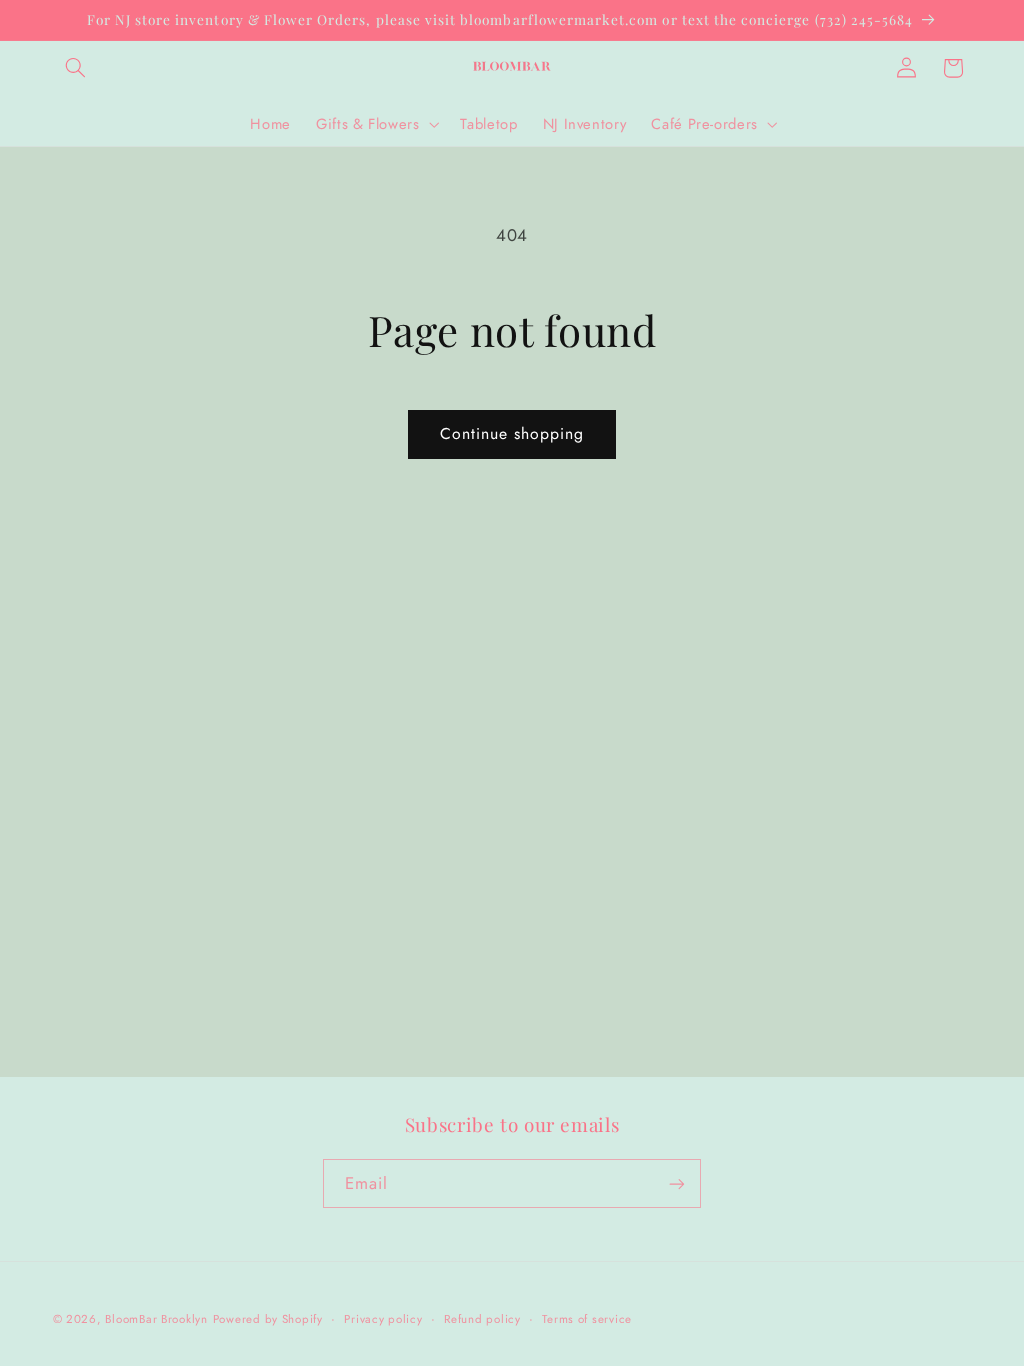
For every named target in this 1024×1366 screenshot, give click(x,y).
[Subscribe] (677, 1183)
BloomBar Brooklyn (156, 1319)
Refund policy (482, 1319)
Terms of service (587, 1319)
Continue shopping (512, 433)
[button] (76, 68)
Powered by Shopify (268, 1319)
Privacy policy (383, 1319)
